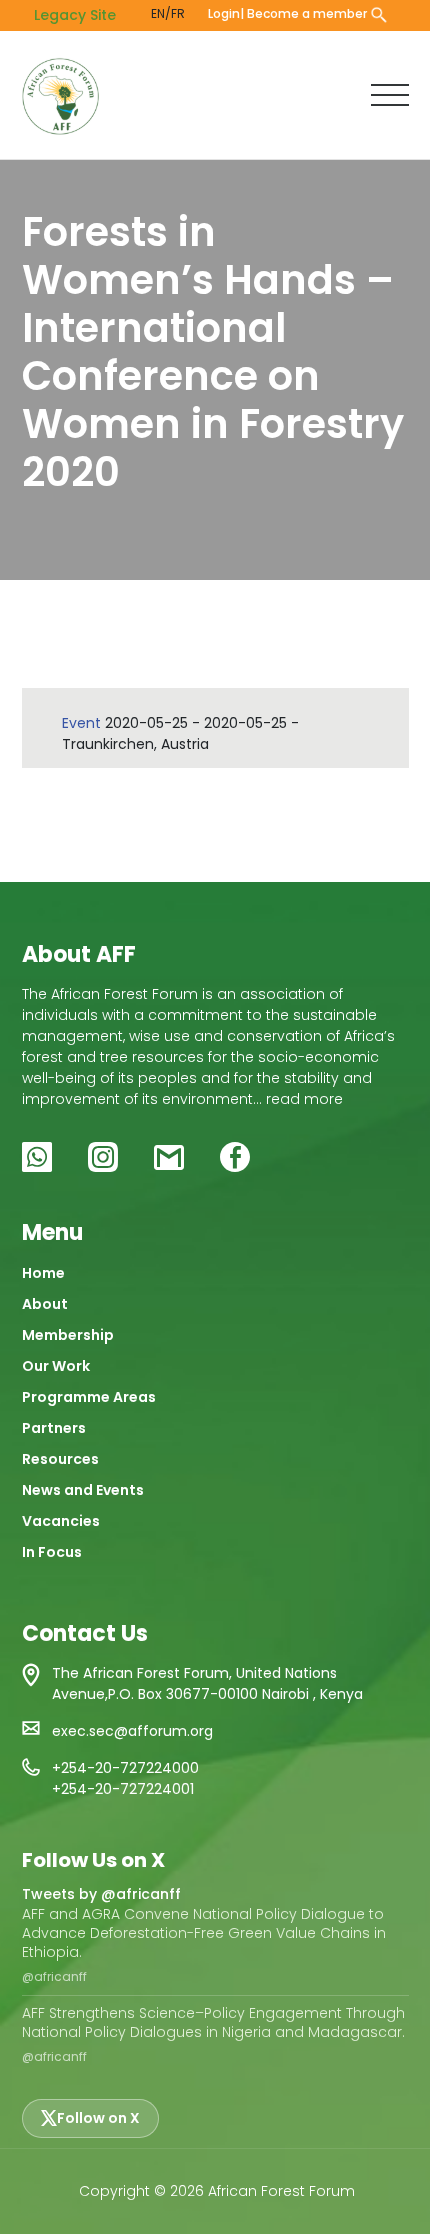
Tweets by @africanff (101, 1894)
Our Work (56, 1366)
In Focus (52, 1552)
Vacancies (61, 1521)
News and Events (83, 1490)
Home (43, 1273)
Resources (60, 1459)
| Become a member (303, 13)
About (45, 1304)
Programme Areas (89, 1397)
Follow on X (98, 2118)
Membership (68, 1335)
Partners (54, 1428)
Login (224, 13)
